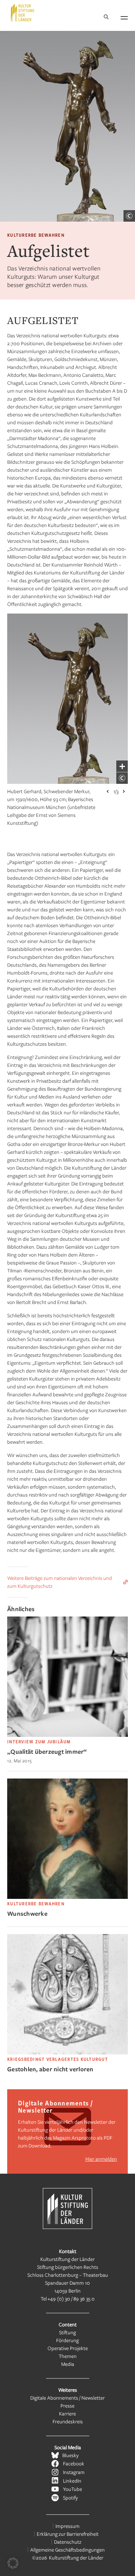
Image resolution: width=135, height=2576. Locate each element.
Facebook (74, 2463)
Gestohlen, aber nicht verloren (50, 2069)
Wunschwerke (27, 1913)
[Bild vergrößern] (122, 766)
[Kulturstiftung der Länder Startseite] (22, 13)
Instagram (74, 2472)
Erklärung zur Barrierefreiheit (68, 2534)
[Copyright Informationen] (129, 216)
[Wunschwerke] (67, 1897)
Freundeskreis (68, 2421)
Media (68, 2364)
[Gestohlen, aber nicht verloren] (67, 2052)
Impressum (67, 2526)
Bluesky (70, 2455)
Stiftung (67, 2332)
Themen (68, 2356)
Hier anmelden (101, 2159)
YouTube (73, 2489)
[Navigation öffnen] (124, 17)
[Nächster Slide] (124, 791)
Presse (67, 2406)
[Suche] (106, 17)
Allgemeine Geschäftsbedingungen (67, 2550)
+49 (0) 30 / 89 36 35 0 (71, 2298)
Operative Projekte (68, 2348)
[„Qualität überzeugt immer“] (67, 1735)
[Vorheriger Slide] (108, 791)
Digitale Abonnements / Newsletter (67, 2398)
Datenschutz (68, 2542)
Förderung (67, 2340)
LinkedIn (72, 2481)
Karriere (67, 2413)
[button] (13, 2563)
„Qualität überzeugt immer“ (47, 1751)
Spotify (70, 2498)
